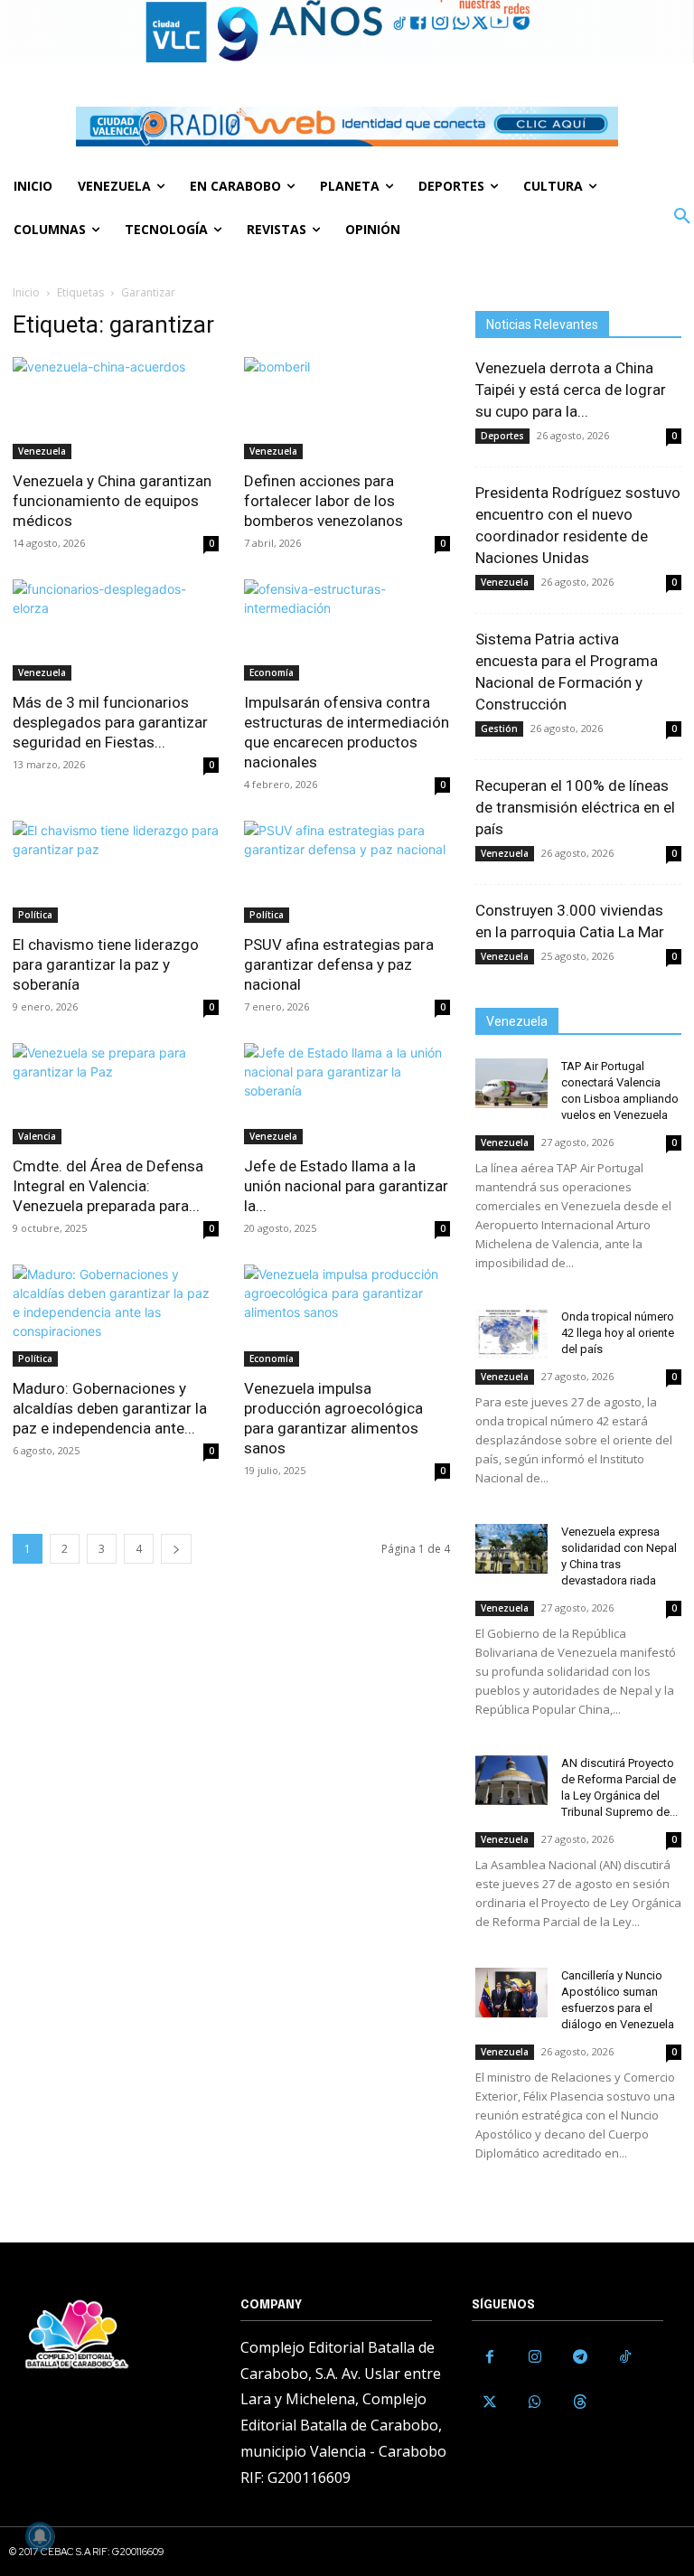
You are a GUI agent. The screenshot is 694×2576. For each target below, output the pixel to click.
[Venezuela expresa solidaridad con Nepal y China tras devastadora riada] (511, 1549)
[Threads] (580, 2402)
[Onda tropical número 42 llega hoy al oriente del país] (511, 1334)
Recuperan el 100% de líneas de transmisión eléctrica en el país (575, 807)
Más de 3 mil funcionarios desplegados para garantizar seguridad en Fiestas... (110, 722)
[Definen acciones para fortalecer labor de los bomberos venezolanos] (347, 408)
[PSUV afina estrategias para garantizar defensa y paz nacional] (347, 872)
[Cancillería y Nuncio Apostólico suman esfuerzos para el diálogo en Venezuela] (511, 1993)
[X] (490, 2402)
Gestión (499, 729)
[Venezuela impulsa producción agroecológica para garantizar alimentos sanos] (347, 1316)
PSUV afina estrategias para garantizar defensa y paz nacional (339, 964)
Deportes (502, 436)
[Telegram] (580, 2357)
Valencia (37, 1136)
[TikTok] (625, 2357)
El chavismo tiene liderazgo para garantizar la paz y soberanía (106, 964)
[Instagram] (535, 2357)
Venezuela (42, 451)
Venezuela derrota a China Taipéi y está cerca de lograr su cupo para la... (571, 390)
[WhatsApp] (535, 2402)
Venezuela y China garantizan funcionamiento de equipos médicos (112, 501)
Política (35, 915)
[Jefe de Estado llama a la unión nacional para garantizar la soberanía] (347, 1094)
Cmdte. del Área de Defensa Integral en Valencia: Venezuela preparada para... (108, 1186)
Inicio (26, 292)
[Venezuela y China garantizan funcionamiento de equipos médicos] (116, 408)
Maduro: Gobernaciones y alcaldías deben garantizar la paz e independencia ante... (110, 1408)
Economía (272, 672)
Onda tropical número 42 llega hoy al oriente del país (618, 1333)
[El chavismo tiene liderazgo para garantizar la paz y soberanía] (116, 872)
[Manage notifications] (40, 2536)
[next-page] (176, 1549)
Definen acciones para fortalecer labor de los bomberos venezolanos (324, 501)
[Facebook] (490, 2357)
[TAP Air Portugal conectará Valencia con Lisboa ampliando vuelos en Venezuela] (511, 1083)
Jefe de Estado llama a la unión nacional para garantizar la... (346, 1186)
